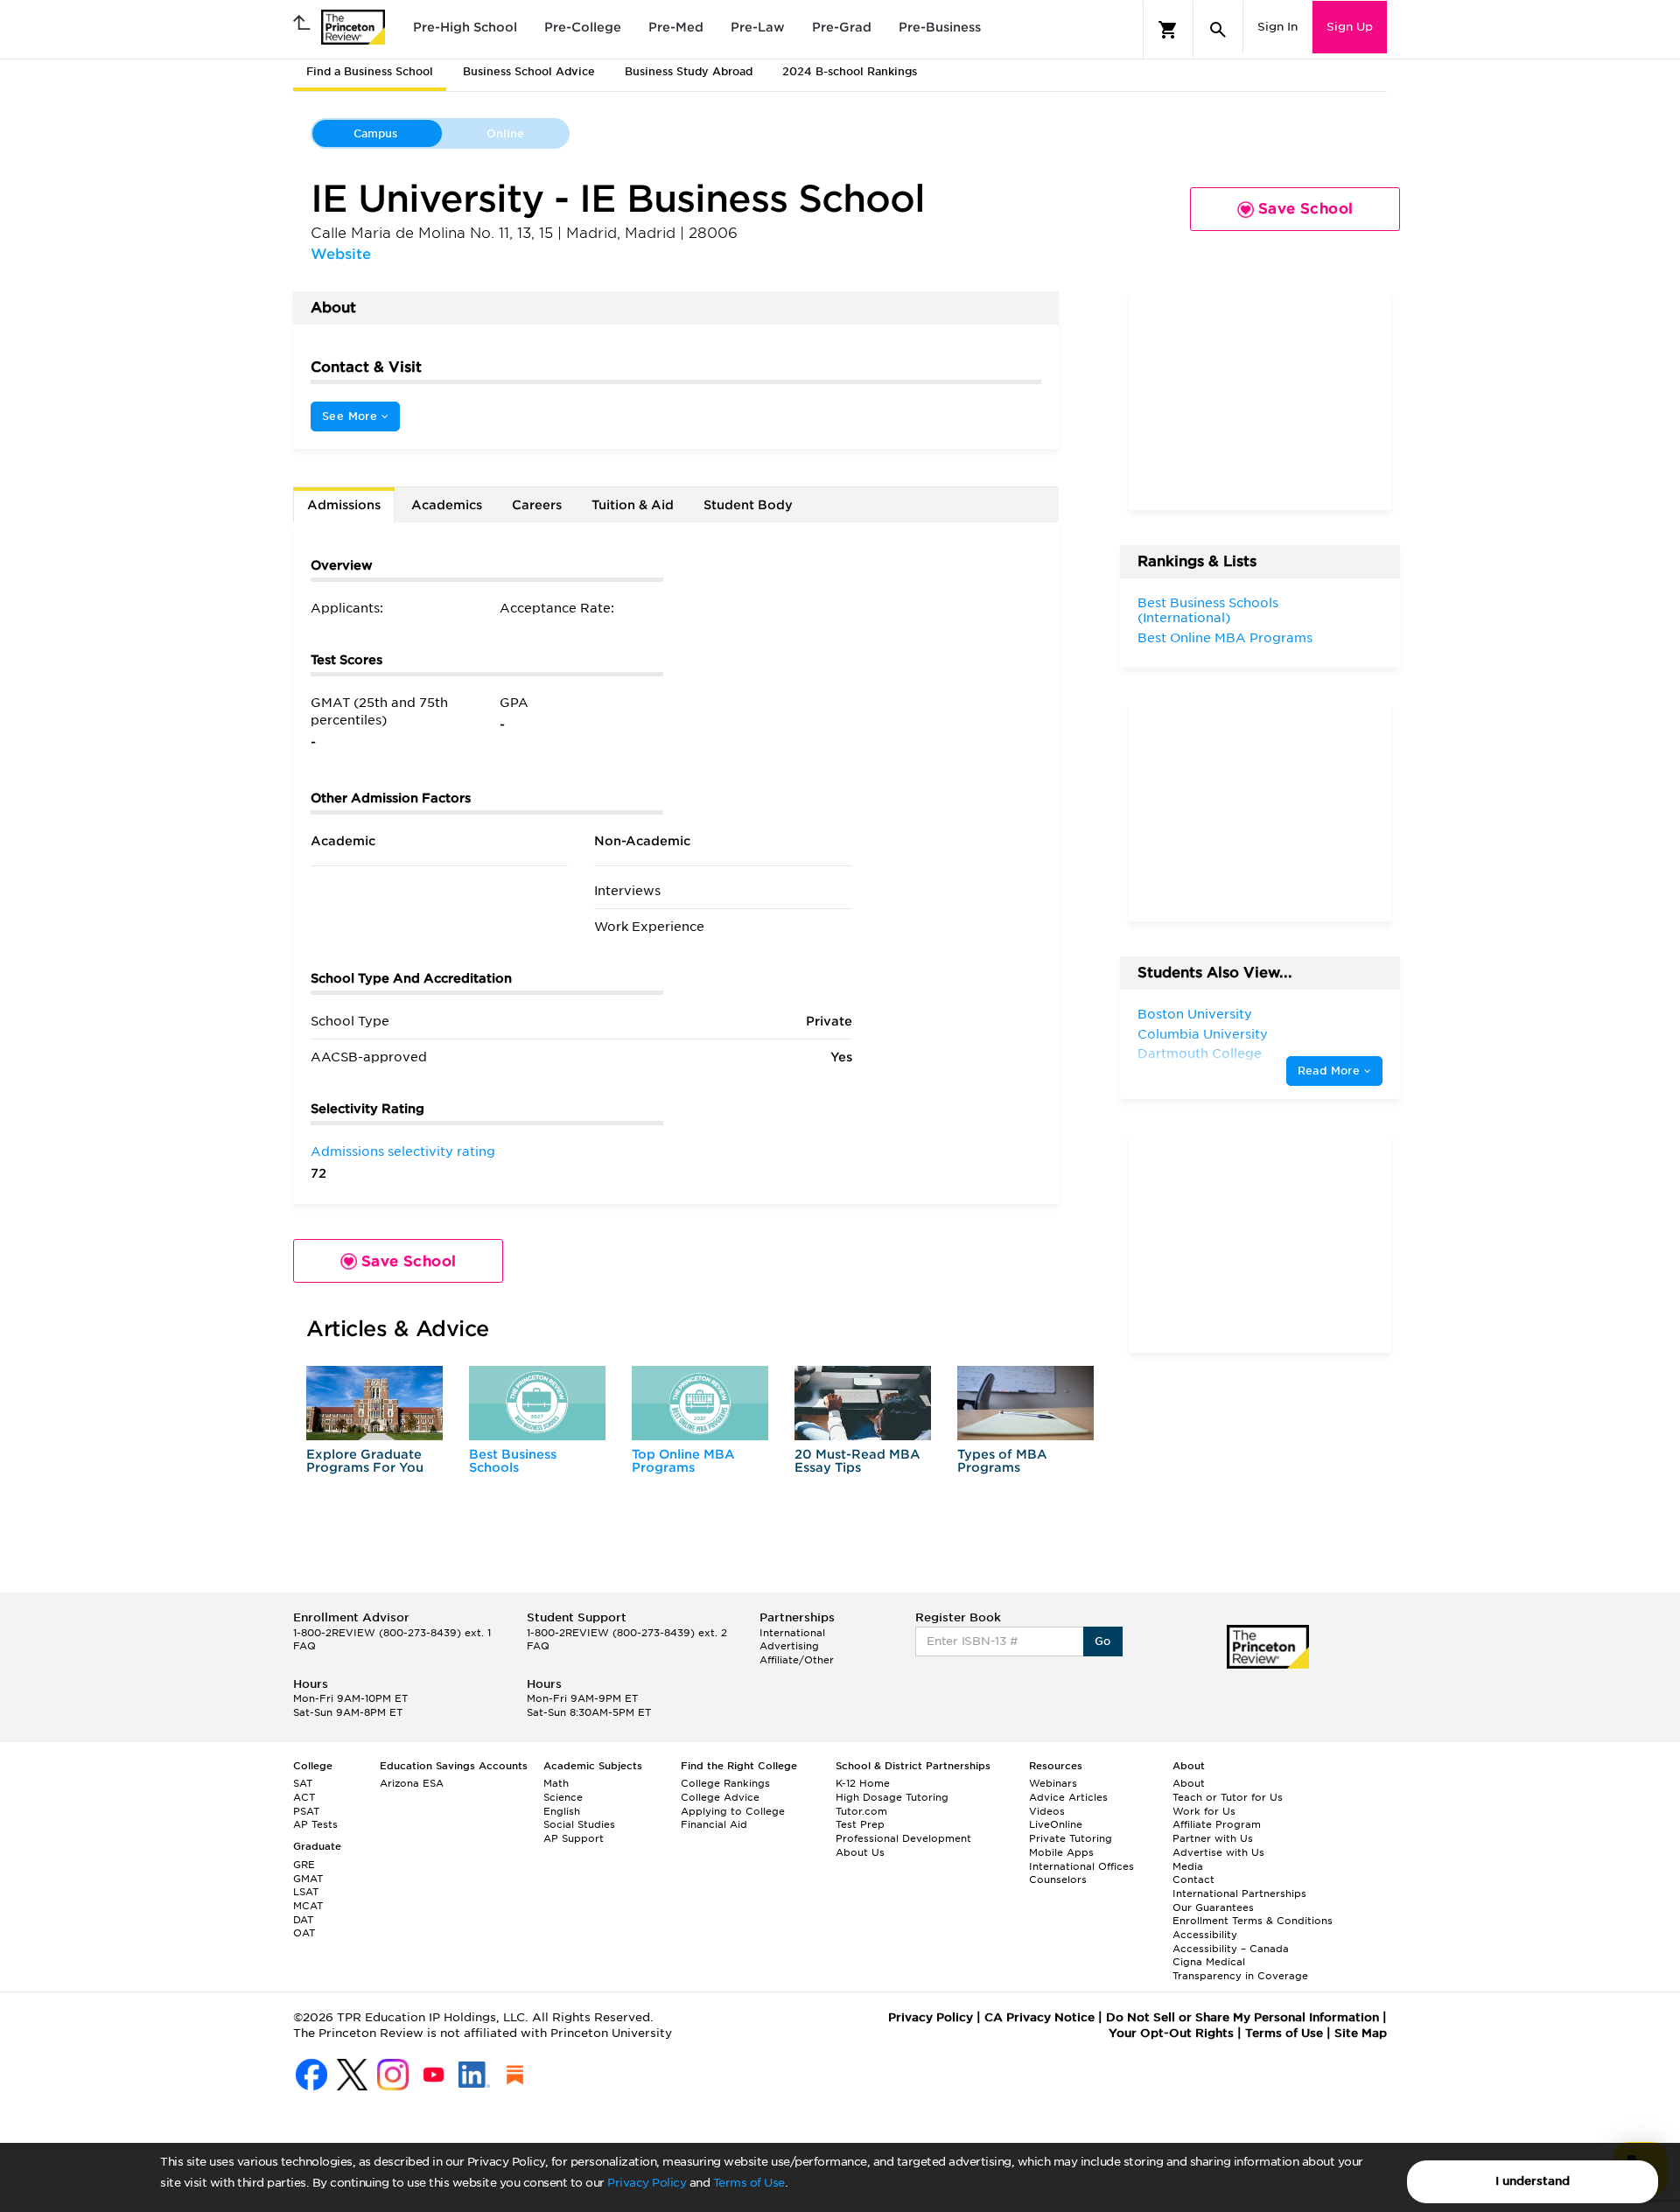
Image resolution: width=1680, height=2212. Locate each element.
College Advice (720, 1797)
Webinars (1053, 1783)
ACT (304, 1797)
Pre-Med (676, 27)
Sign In (1277, 27)
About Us (860, 1852)
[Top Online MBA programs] (700, 1403)
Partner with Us (1213, 1838)
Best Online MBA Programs (1225, 638)
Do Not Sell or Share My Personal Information (1242, 2017)
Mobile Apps (1061, 1852)
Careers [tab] (537, 505)
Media (1188, 1866)
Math (556, 1783)
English (562, 1811)
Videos (1047, 1811)
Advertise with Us (1218, 1852)
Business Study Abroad (689, 71)
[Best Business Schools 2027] (537, 1403)
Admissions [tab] (344, 505)
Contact (1193, 1879)
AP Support (574, 1838)
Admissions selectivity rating (403, 1151)
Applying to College (733, 1811)
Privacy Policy (647, 2183)
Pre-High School (465, 27)
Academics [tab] (447, 505)
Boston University (1195, 1014)
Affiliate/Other (797, 1660)
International (792, 1633)
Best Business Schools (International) (1208, 611)
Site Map (1361, 2033)
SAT (303, 1783)
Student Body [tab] (748, 505)
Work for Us (1204, 1811)
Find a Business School (370, 71)
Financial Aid (714, 1824)
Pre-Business (940, 27)
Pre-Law (758, 27)
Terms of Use (749, 2183)
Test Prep (860, 1824)
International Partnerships (1239, 1893)
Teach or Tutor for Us (1228, 1797)
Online (505, 133)
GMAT (308, 1879)
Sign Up (1350, 27)
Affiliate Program (1217, 1824)
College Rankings (725, 1783)
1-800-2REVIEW (392, 1633)
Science (563, 1797)
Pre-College (583, 27)
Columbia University (1203, 1034)
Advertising (789, 1646)
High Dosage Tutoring (892, 1797)
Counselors (1058, 1879)
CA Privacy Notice (1039, 2017)
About (1189, 1783)
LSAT (306, 1892)
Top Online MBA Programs (683, 1461)
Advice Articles (1068, 1797)
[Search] (1218, 30)
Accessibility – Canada (1231, 1949)
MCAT (308, 1906)
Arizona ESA (412, 1783)
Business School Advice (529, 71)
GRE (304, 1865)
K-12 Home (863, 1783)
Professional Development (903, 1838)
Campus (375, 133)
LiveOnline (1056, 1824)
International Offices (1081, 1866)
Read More (1331, 1071)
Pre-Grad (842, 27)
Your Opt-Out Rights (1171, 2033)
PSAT (306, 1811)
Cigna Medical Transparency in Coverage (1240, 1969)
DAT (303, 1920)
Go (1103, 1641)
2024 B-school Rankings (850, 71)
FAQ (304, 1646)
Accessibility (1205, 1935)
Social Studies (579, 1824)
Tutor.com (861, 1811)
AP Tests (315, 1824)
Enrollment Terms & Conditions (1253, 1921)
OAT (304, 1933)
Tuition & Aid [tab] (633, 505)
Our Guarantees (1213, 1907)
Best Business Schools (513, 1461)
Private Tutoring (1071, 1838)
